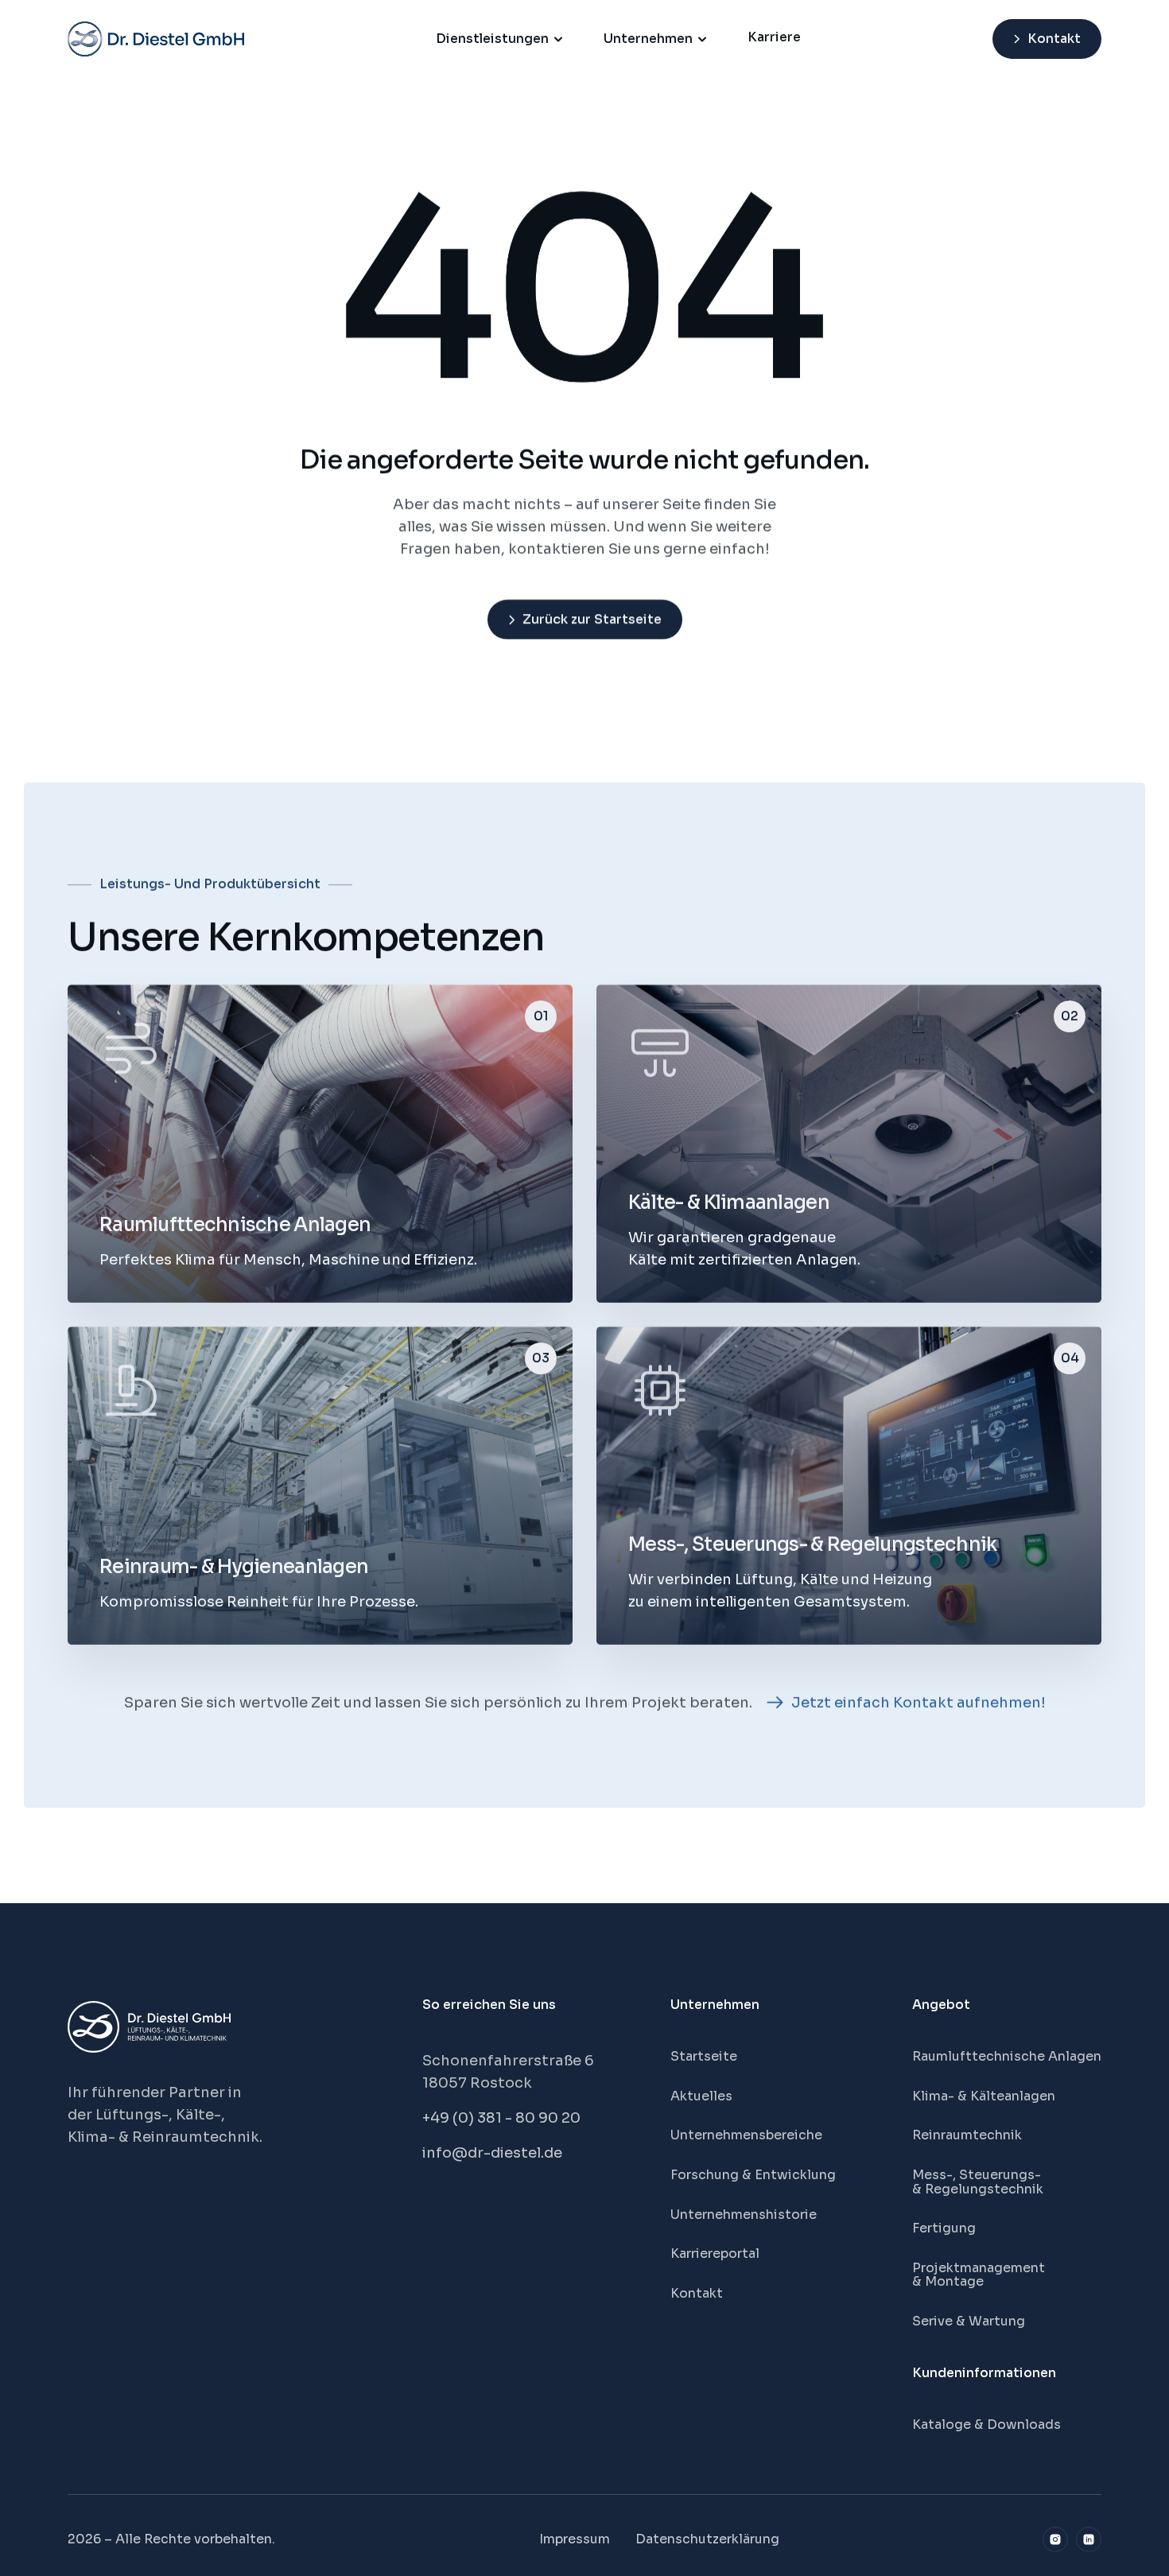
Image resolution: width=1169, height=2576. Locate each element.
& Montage (948, 2281)
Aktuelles (701, 2096)
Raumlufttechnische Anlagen (1007, 2056)
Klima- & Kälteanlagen (984, 2096)
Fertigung (944, 2228)
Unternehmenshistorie (744, 2215)
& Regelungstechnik (978, 2189)
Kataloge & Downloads (986, 2424)
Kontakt (697, 2293)
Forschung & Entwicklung (753, 2175)
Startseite (704, 2056)
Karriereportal (715, 2254)
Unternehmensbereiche (746, 2135)
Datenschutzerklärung (707, 2539)
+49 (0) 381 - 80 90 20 (501, 2118)
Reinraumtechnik (967, 2135)
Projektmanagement (979, 2268)
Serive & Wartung (969, 2321)
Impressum (575, 2539)
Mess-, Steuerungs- (978, 2175)
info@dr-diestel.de (492, 2153)
